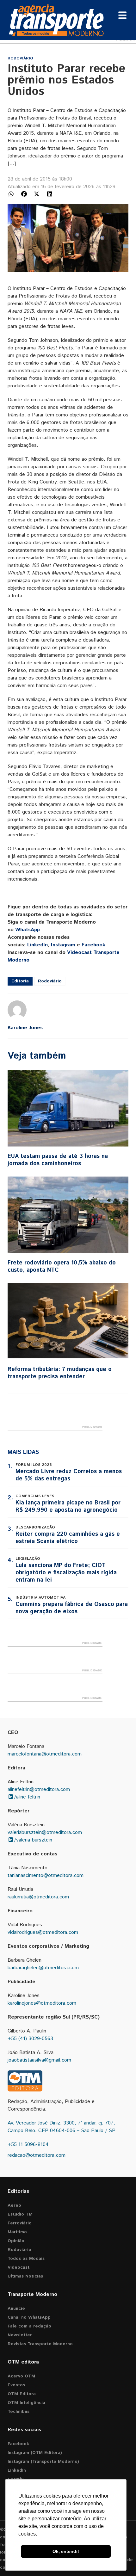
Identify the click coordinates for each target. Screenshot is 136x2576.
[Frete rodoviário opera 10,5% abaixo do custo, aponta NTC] (68, 1215)
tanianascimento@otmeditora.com (46, 1875)
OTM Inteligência (26, 2403)
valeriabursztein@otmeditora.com (45, 1832)
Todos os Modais (26, 2259)
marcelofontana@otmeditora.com (45, 1754)
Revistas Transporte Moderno (40, 2344)
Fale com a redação (29, 2326)
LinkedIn (37, 945)
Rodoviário (20, 58)
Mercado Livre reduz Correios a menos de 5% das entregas (69, 1475)
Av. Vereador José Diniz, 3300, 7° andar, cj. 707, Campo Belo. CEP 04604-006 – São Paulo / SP (62, 2127)
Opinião (16, 2241)
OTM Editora (22, 2394)
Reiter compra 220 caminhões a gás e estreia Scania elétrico (68, 1538)
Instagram (63, 945)
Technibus (19, 2412)
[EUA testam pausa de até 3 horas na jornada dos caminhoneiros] (68, 1109)
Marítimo (17, 2232)
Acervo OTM (21, 2376)
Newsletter (20, 2335)
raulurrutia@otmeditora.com (38, 1897)
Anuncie (16, 2309)
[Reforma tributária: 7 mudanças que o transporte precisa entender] (68, 1321)
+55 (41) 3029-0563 (30, 2039)
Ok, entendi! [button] (66, 2551)
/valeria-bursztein (33, 1840)
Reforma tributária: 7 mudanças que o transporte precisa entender (60, 1373)
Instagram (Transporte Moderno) (43, 2462)
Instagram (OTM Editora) (35, 2453)
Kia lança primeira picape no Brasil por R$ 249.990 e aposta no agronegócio (68, 1506)
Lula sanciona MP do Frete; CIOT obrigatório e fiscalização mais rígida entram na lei (66, 1573)
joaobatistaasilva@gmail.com (39, 2060)
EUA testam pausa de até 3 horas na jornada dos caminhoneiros (58, 1160)
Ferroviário (20, 2223)
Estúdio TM (20, 2214)
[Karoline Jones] (17, 1010)
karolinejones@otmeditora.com (42, 2003)
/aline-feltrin (27, 1797)
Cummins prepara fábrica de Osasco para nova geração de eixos (72, 1608)
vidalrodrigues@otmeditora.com (43, 1932)
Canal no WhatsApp (29, 2317)
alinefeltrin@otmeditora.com (39, 1789)
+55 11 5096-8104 (28, 2145)
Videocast (19, 2267)
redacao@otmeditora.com (37, 2155)
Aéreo (14, 2205)
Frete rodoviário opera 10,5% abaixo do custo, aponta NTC (62, 1266)
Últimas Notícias (25, 2276)
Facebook (93, 945)
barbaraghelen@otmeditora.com (43, 1968)
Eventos (16, 2385)
